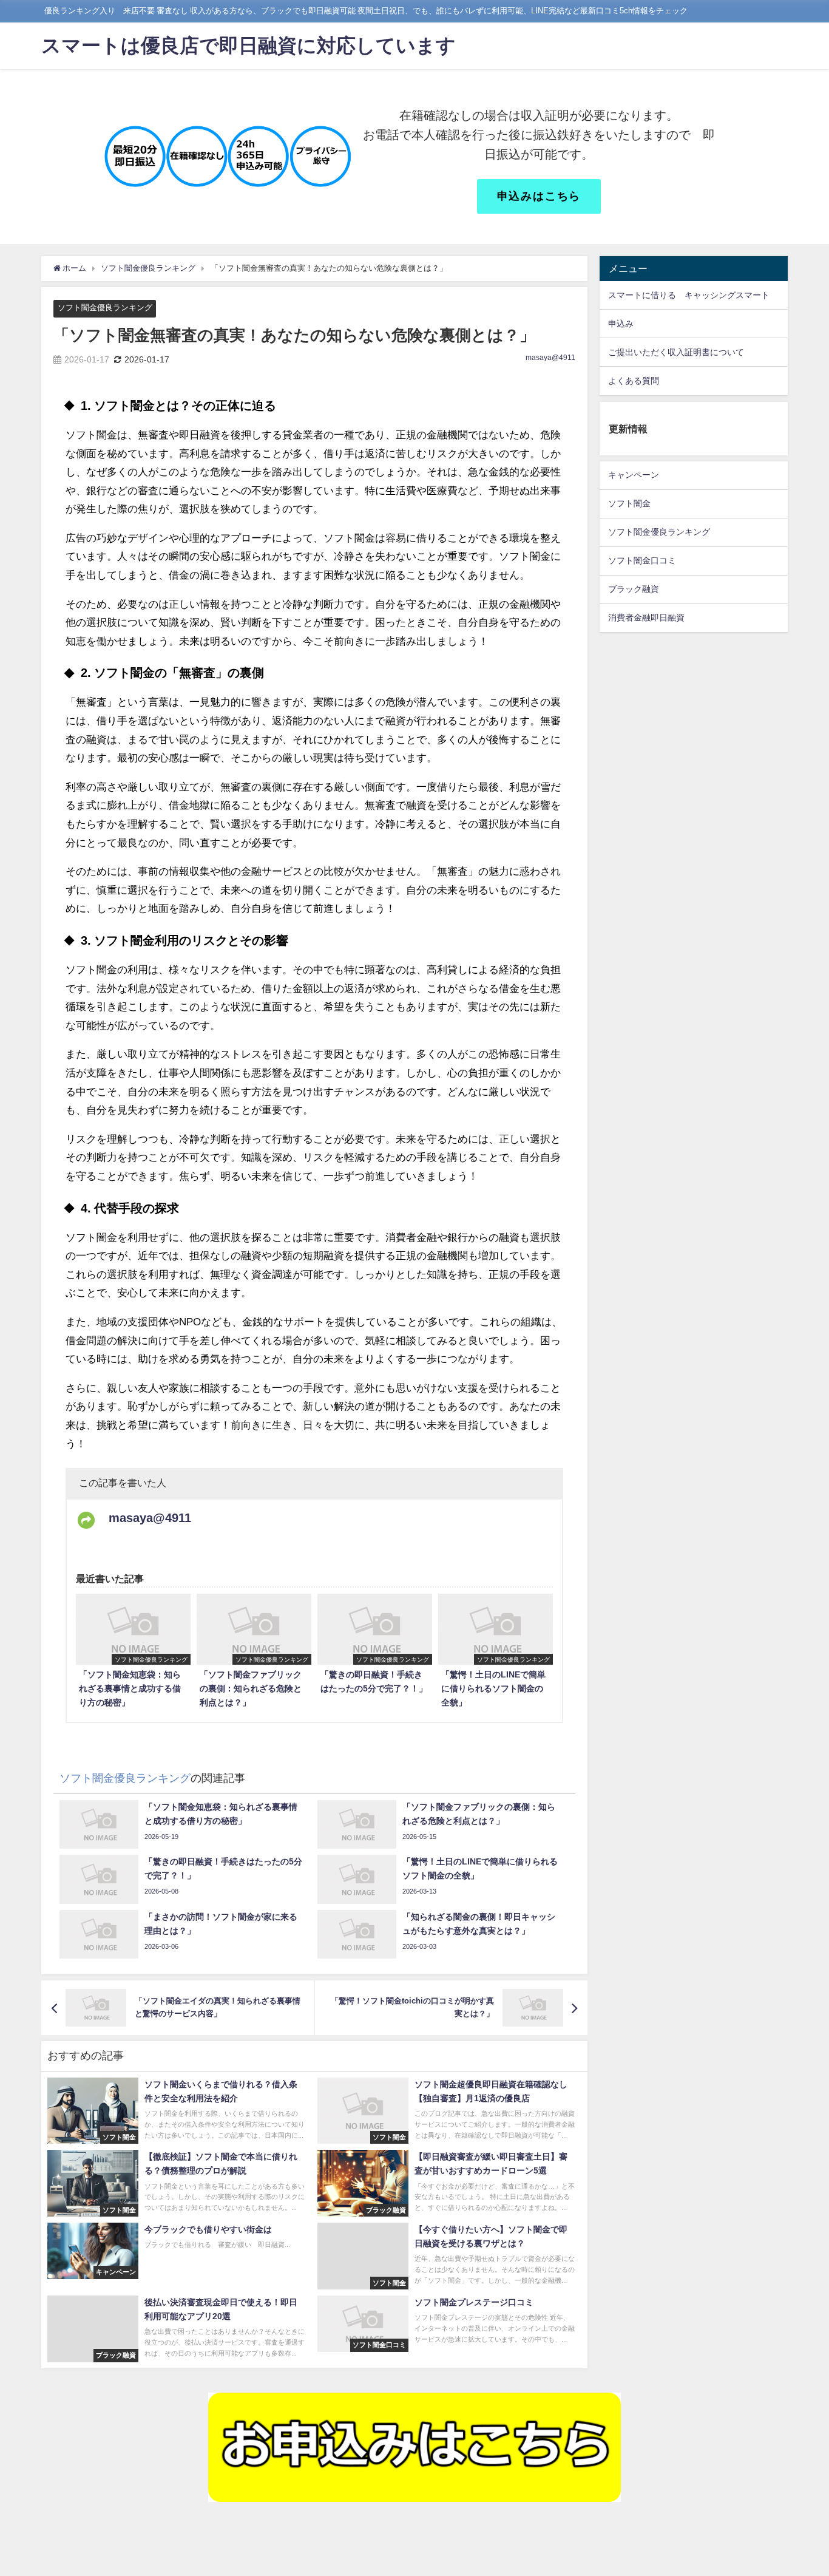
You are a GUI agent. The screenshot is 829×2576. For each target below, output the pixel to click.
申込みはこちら (539, 196)
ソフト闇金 (629, 504)
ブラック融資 (634, 590)
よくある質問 (634, 381)
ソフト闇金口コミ (642, 561)
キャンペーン (634, 475)
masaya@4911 (550, 358)
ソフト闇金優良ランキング (105, 308)
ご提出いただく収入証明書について (676, 352)
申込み (621, 324)
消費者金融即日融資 (646, 618)
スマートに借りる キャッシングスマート (689, 295)
